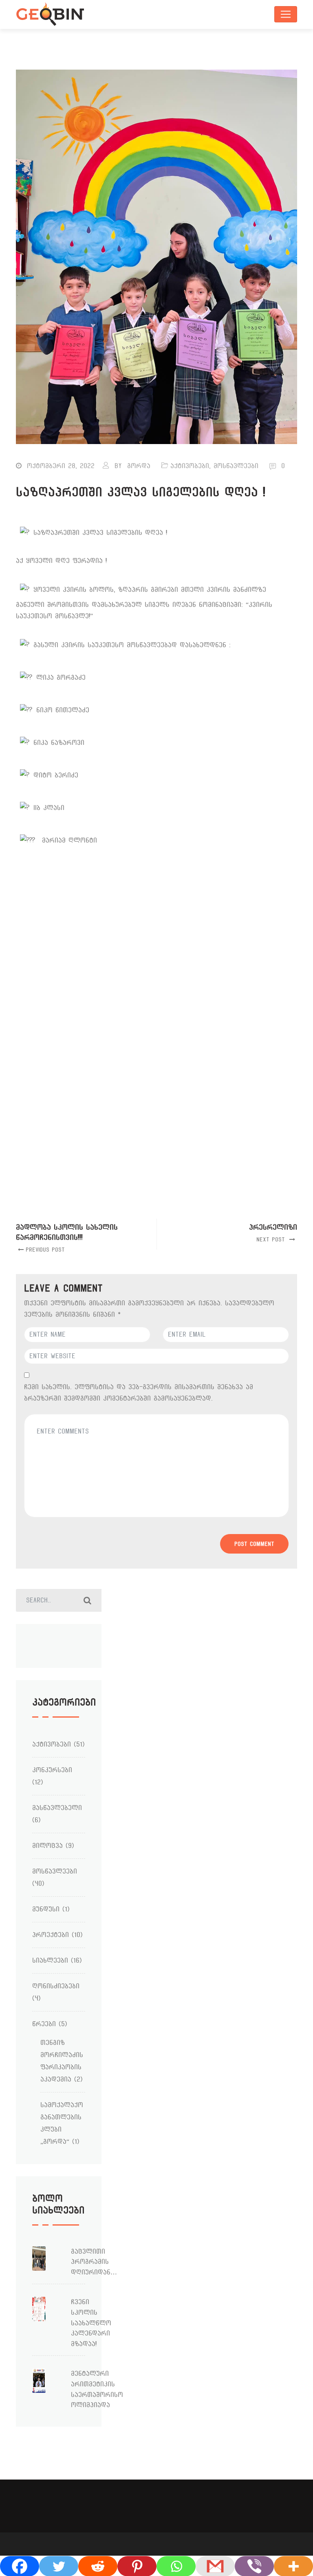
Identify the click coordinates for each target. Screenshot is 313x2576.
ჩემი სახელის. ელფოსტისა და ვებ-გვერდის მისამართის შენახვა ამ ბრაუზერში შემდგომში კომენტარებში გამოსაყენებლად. (139, 1393)
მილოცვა (47, 1846)
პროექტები (51, 1935)
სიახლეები (50, 1960)
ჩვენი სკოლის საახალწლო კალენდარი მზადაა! (91, 2323)
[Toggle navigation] (286, 14)
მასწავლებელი (57, 1808)
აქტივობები (190, 466)
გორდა (139, 466)
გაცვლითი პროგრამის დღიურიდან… (94, 2262)
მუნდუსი (46, 1909)
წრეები (44, 2024)
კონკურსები (52, 1770)
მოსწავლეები (236, 466)
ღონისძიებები (56, 1986)
